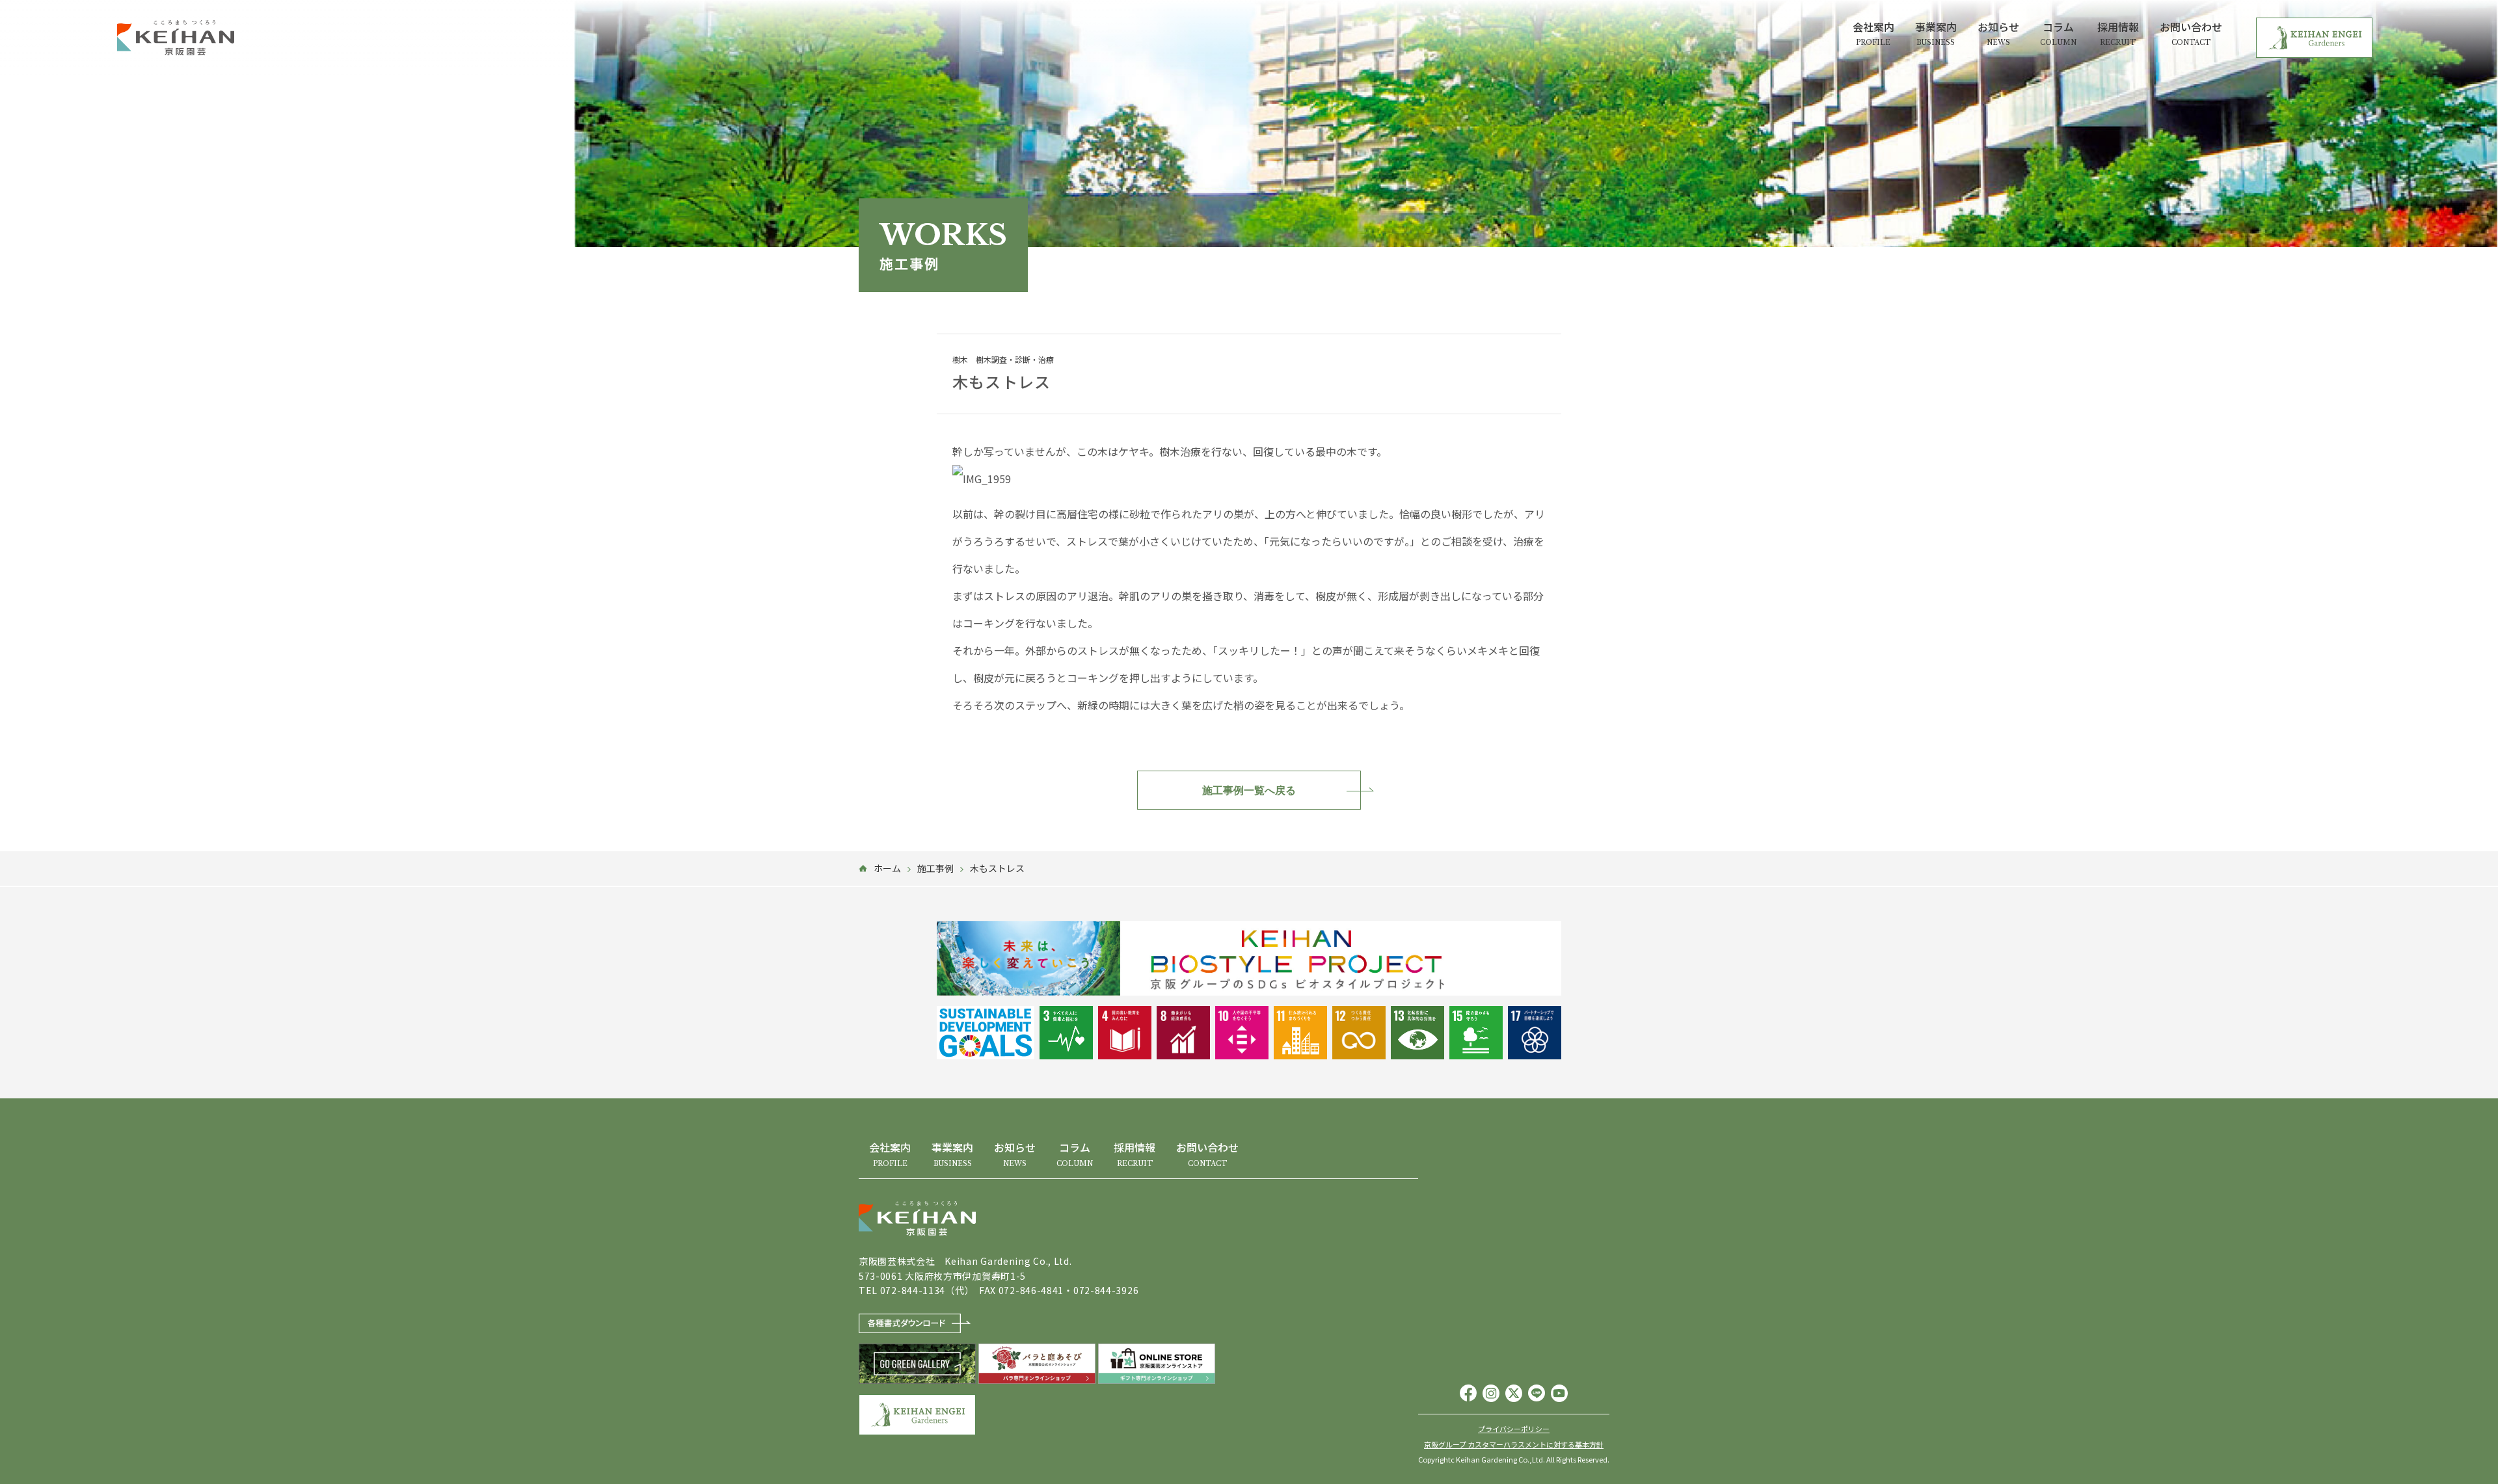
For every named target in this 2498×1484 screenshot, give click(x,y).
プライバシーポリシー (1514, 1429)
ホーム (887, 868)
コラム (2058, 33)
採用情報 (2118, 33)
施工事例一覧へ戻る (1249, 790)
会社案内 (1873, 33)
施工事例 (935, 868)
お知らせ (1998, 33)
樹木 (960, 360)
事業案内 (1936, 33)
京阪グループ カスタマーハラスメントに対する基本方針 (1514, 1445)
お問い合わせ (2191, 33)
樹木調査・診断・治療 (1015, 360)
